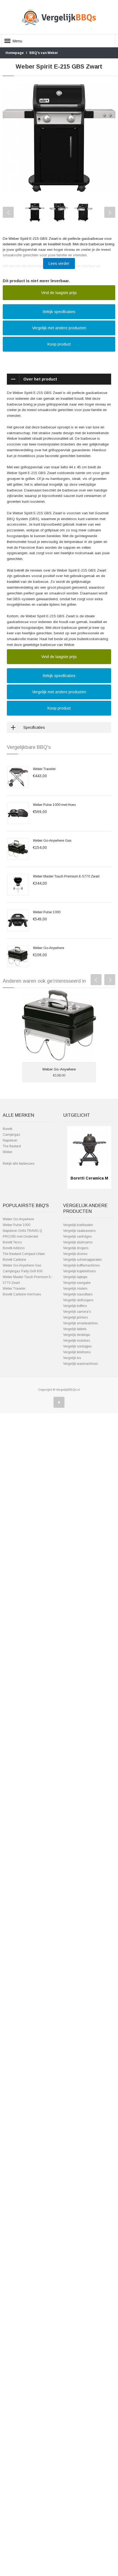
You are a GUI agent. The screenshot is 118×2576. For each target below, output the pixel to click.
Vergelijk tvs (72, 1358)
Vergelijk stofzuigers (78, 1300)
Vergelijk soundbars (78, 1294)
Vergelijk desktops (77, 1335)
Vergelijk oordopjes (77, 1346)
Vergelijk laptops (75, 1277)
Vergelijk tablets (75, 1329)
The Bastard (12, 1146)
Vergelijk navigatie (77, 1283)
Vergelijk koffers (75, 1306)
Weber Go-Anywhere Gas (52, 841)
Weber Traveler (44, 769)
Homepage (15, 53)
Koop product (59, 344)
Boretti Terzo (12, 1242)
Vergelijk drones (75, 1254)
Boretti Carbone (14, 1260)
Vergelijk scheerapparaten (82, 1260)
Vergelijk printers (75, 1317)
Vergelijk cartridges (77, 1237)
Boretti (8, 1129)
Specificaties (34, 727)
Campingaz (12, 1135)
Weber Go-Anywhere (49, 948)
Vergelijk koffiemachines (81, 1265)
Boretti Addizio (14, 1248)
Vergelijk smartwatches (80, 1323)
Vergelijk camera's (77, 1312)
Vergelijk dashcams (78, 1242)
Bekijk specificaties (59, 312)
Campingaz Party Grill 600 (23, 1271)
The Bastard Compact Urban (24, 1254)
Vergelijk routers (75, 1289)
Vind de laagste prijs (59, 293)
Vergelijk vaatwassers (79, 1231)
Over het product (40, 379)
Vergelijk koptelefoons (79, 1271)
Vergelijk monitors (77, 1341)
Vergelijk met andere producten (59, 328)
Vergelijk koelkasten (78, 1225)
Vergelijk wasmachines (80, 1364)
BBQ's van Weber (44, 53)
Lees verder (59, 263)
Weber (8, 1152)
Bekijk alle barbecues (19, 1164)
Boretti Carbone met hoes (22, 1294)
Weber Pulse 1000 (47, 912)
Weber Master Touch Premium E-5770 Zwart (66, 876)
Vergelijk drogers (76, 1248)
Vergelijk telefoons (77, 1352)
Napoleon (10, 1140)
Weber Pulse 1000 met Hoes (54, 805)
